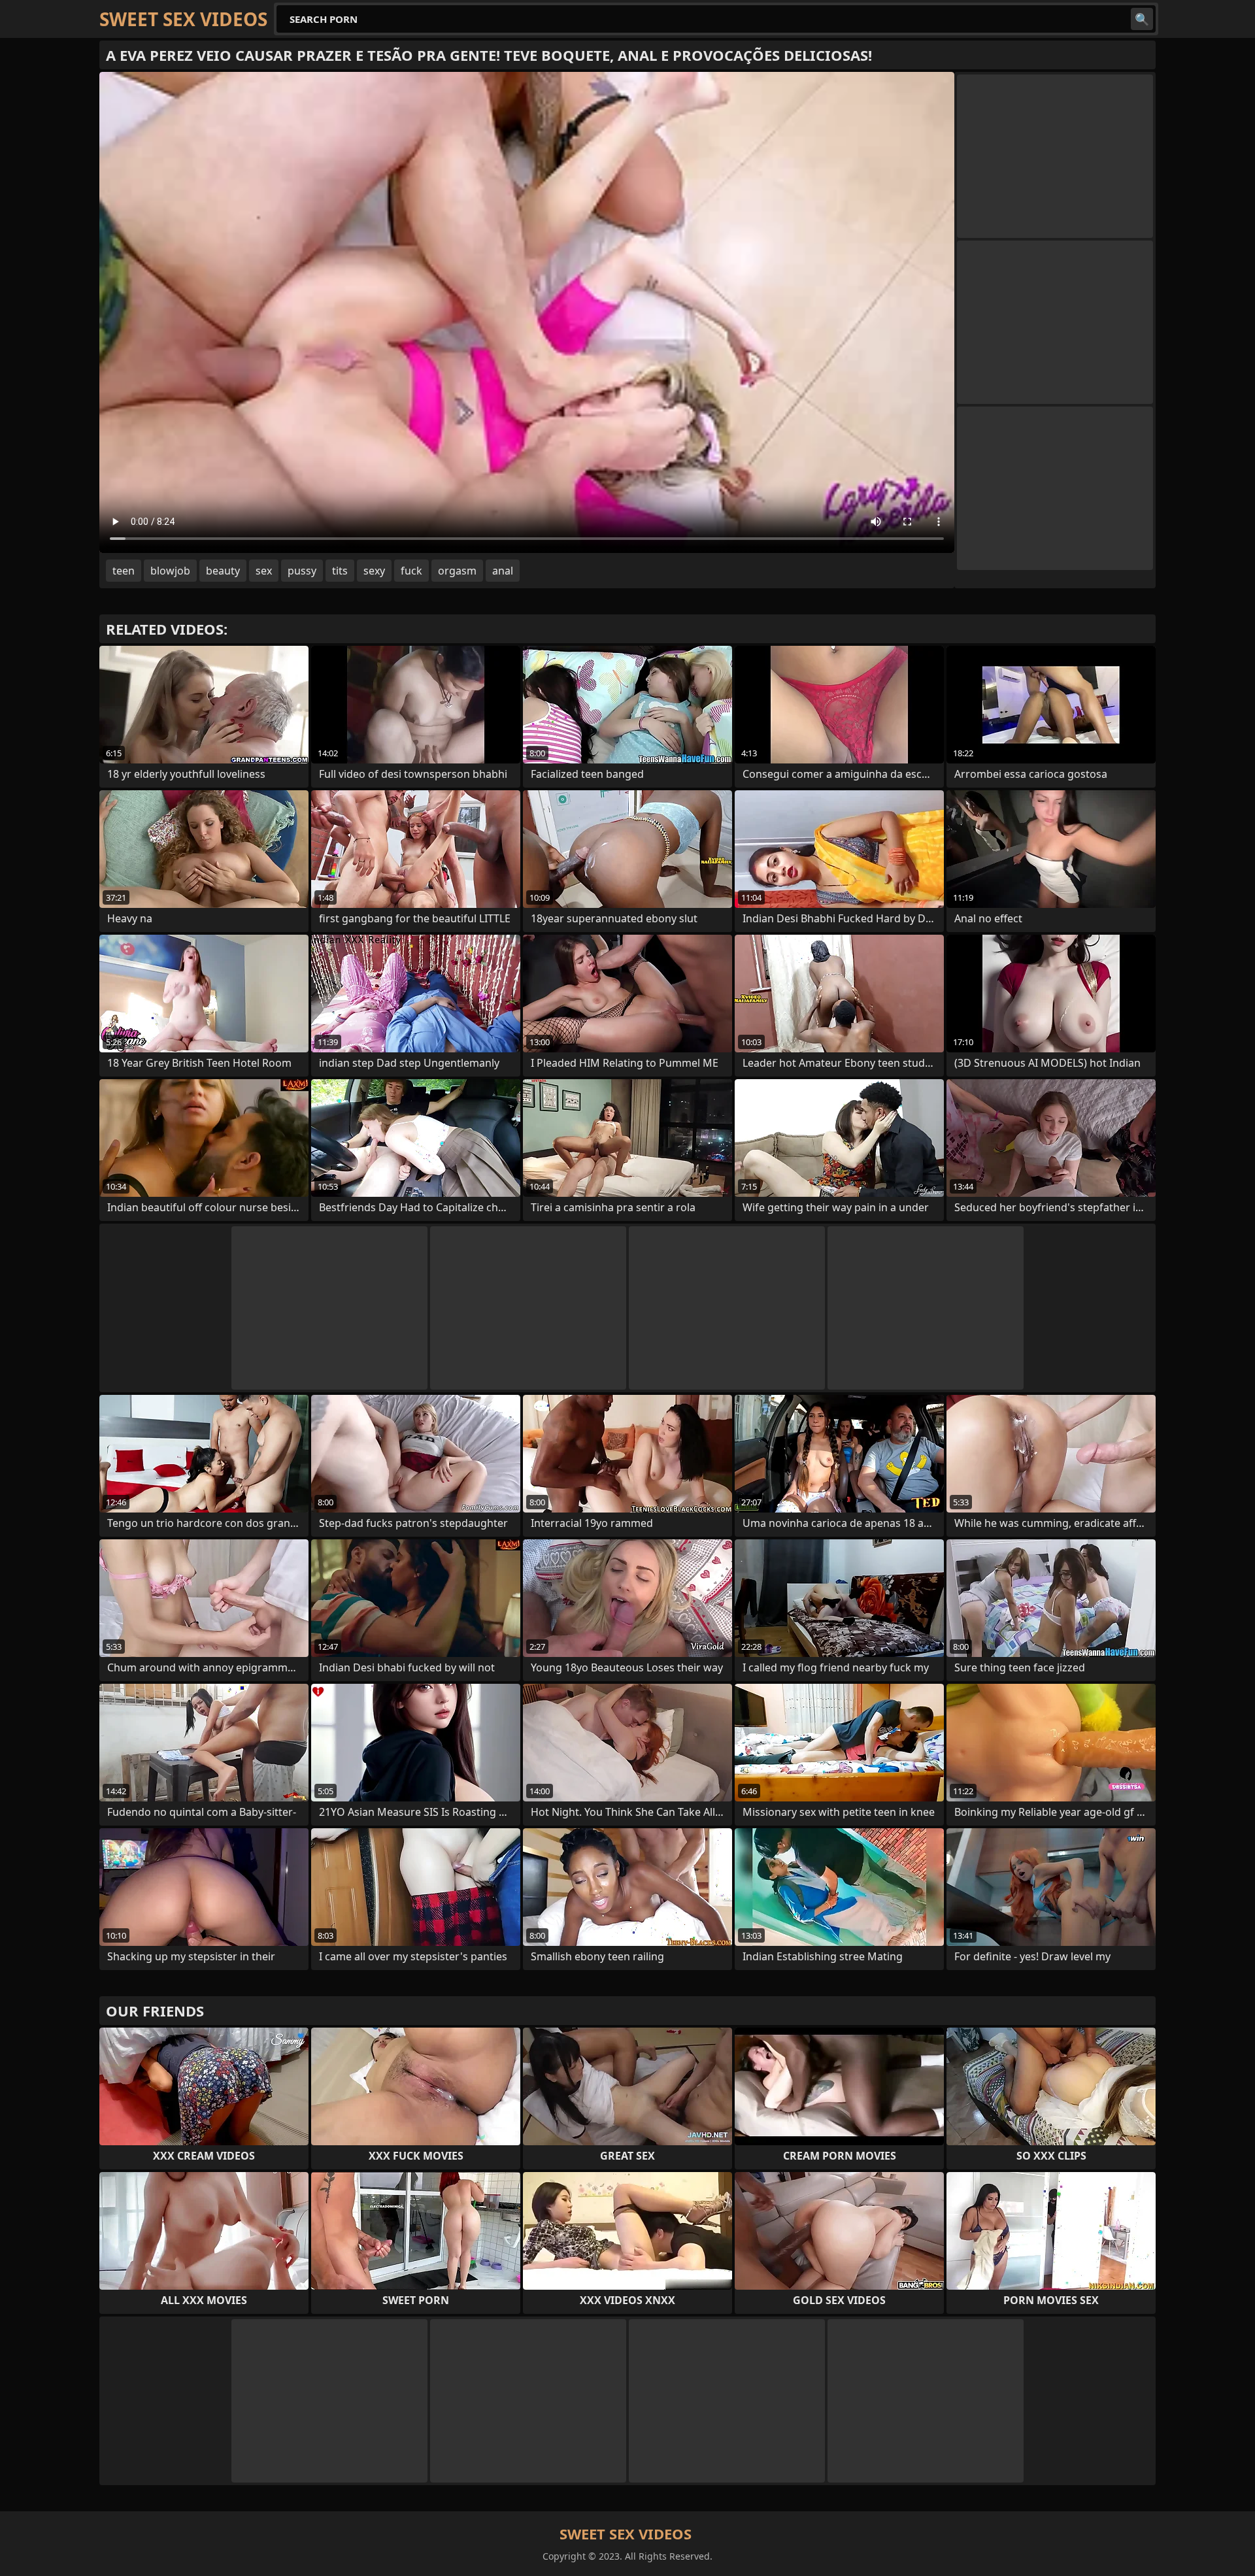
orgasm (457, 571)
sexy (374, 571)
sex (264, 571)
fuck (411, 571)
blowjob (170, 571)
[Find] (1142, 19)
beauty (223, 571)
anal (503, 571)
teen (124, 571)
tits (340, 571)
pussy (302, 571)
